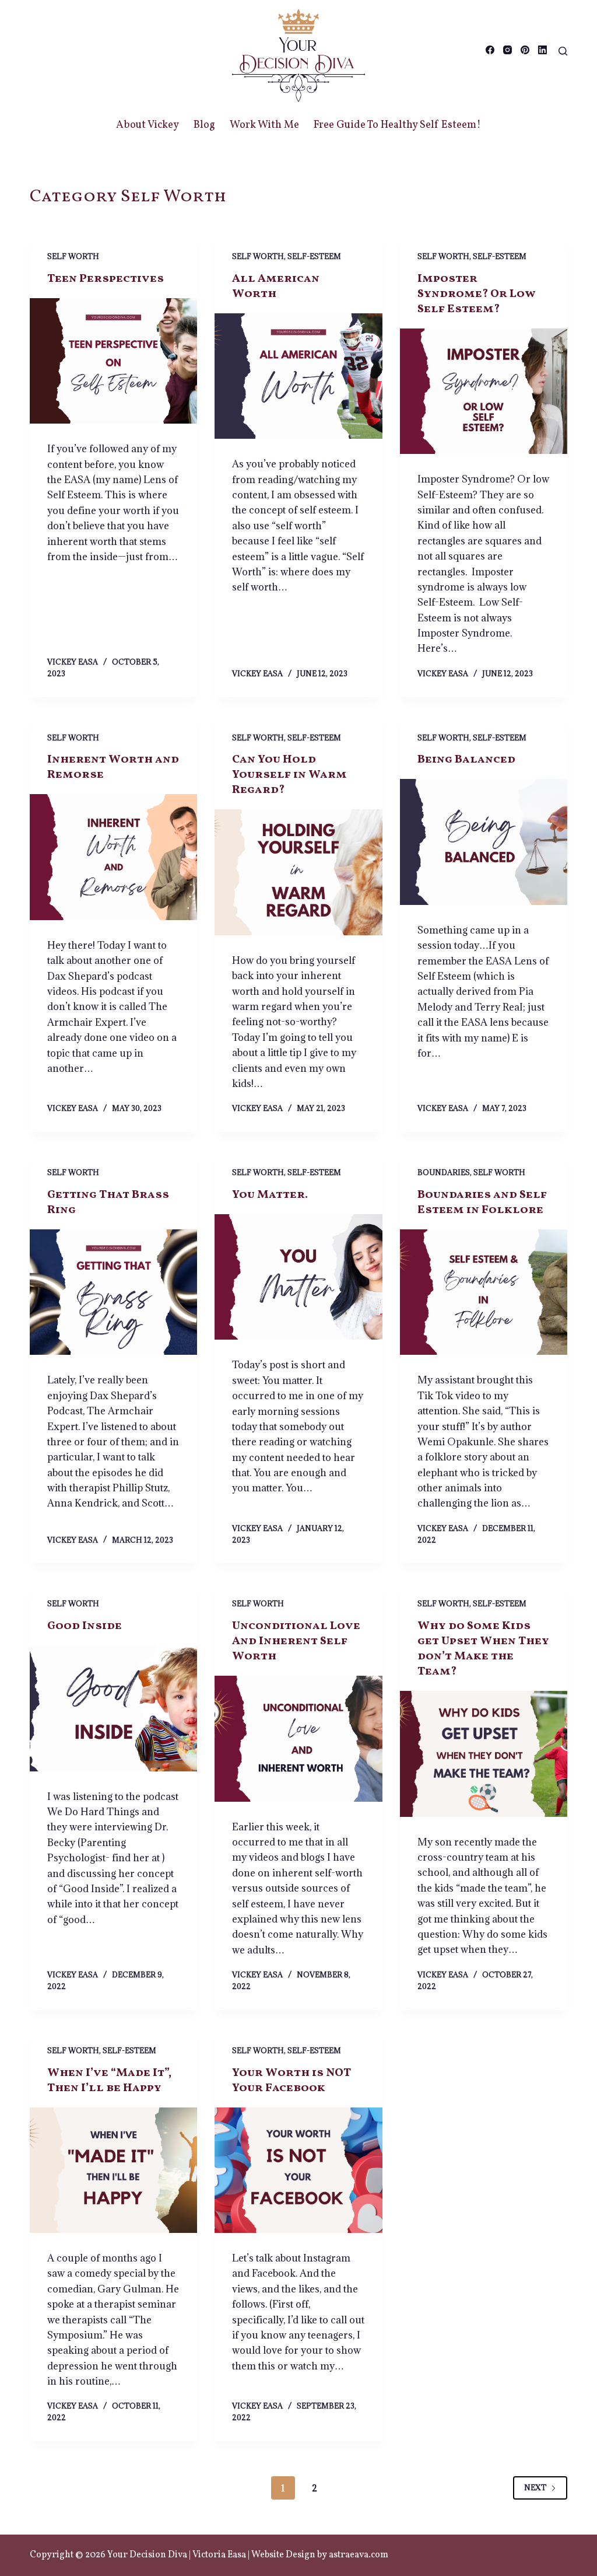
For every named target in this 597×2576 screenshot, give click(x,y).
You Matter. (270, 1195)
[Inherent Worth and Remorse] (113, 857)
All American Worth (276, 286)
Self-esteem (314, 256)
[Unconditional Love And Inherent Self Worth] (298, 1738)
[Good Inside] (113, 1708)
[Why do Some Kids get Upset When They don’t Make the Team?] (484, 1754)
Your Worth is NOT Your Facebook (291, 2081)
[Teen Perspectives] (113, 361)
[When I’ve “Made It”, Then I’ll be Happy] (113, 2170)
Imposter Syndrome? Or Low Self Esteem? (477, 294)
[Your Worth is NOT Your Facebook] (298, 2170)
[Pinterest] (525, 50)
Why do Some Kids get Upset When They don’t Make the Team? (483, 1649)
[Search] (563, 51)
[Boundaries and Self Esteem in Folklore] (484, 1292)
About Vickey (148, 125)
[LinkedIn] (542, 50)
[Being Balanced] (484, 842)
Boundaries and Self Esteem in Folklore (482, 1203)
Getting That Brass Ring (108, 1203)
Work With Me (264, 125)
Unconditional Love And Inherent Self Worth (296, 1641)
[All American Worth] (298, 376)
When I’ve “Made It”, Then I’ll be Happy (109, 2081)
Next (535, 2487)
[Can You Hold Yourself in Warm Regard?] (298, 872)
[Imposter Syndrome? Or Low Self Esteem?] (484, 391)
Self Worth (73, 256)
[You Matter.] (298, 1277)
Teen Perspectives (106, 279)
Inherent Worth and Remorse (113, 767)
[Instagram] (508, 50)
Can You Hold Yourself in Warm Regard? (289, 775)
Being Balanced (466, 760)
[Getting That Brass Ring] (113, 1292)
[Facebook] (490, 50)
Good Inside (85, 1626)
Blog (204, 125)
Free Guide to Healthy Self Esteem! (397, 125)
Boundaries (444, 1172)
